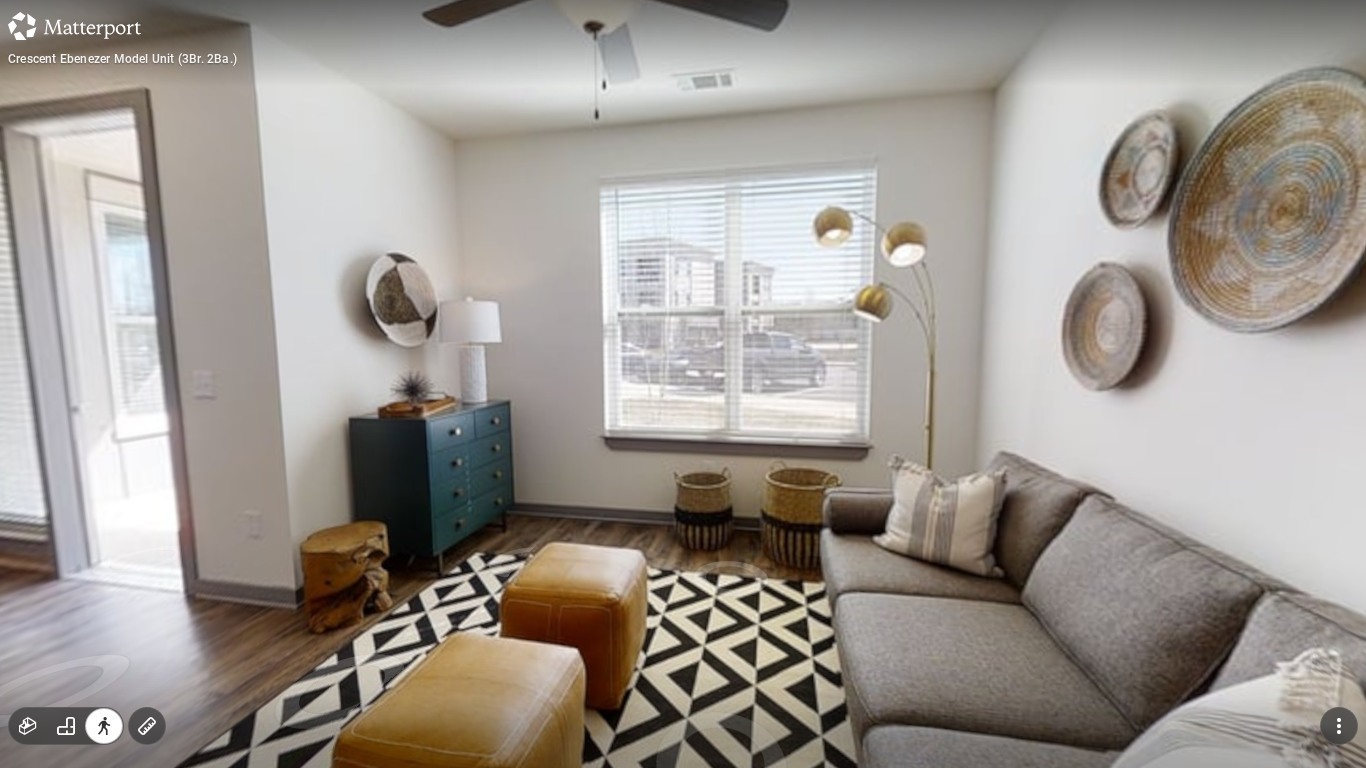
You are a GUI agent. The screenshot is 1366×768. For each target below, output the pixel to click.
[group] (66, 726)
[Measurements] (147, 726)
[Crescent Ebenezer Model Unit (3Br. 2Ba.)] (683, 384)
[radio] (28, 726)
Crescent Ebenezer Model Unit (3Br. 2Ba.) (122, 59)
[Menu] (1339, 726)
